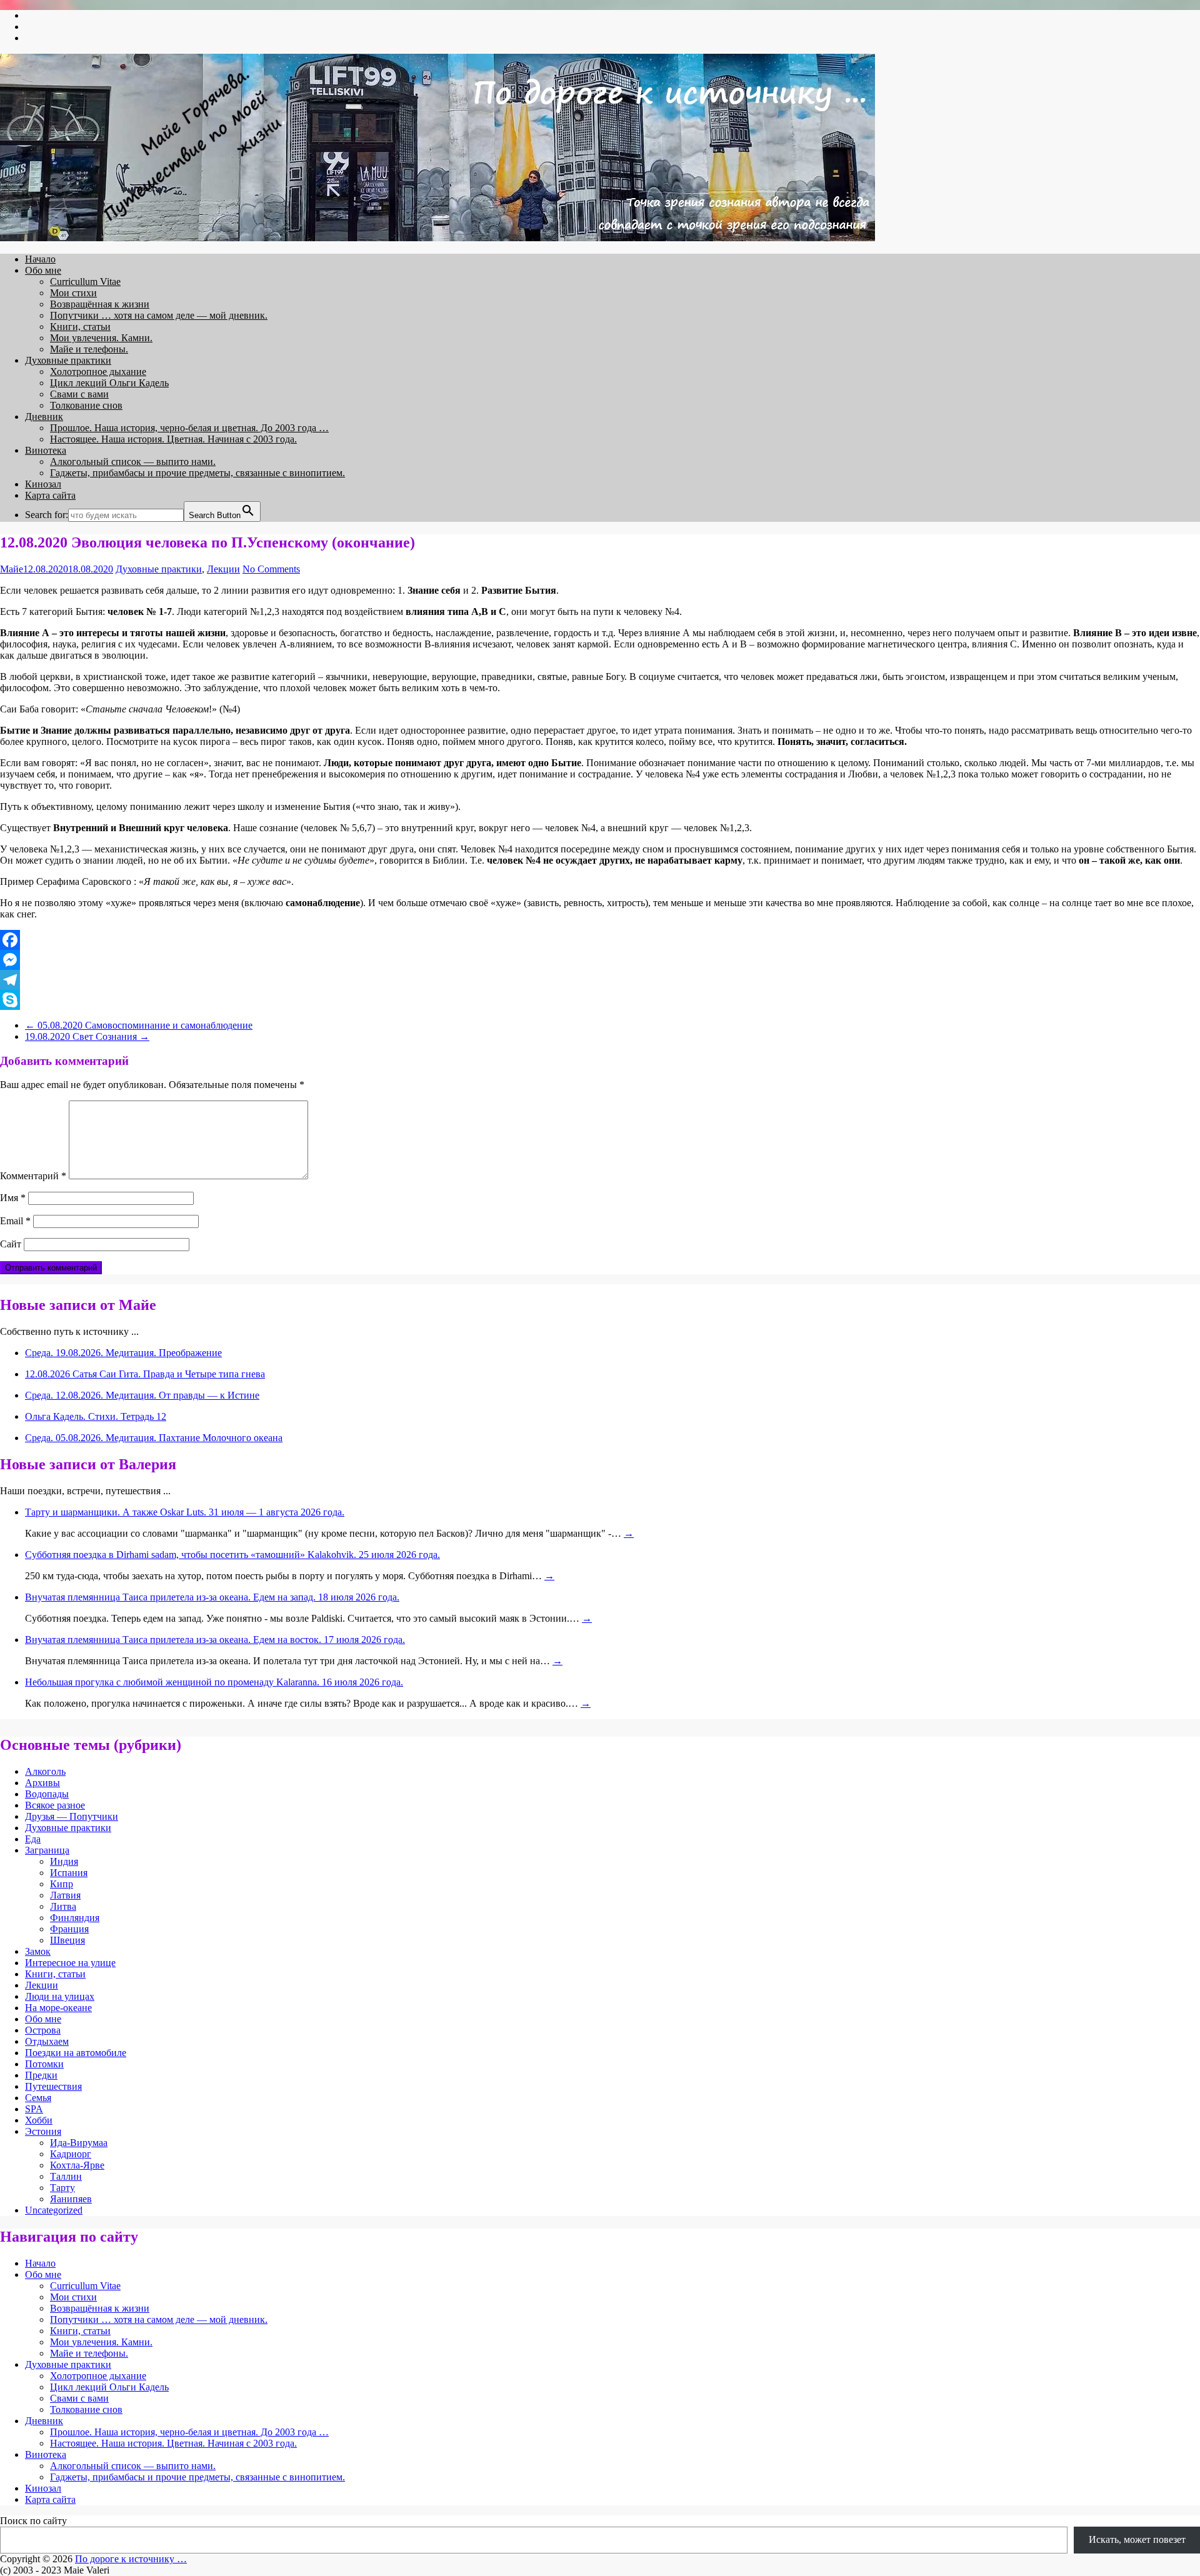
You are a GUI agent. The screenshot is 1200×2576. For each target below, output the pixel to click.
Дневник (44, 417)
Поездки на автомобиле (76, 2053)
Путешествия (53, 2086)
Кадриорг (71, 2154)
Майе (12, 569)
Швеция (67, 1940)
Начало (40, 259)
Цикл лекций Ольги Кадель (109, 383)
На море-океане (58, 2008)
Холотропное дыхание (98, 372)
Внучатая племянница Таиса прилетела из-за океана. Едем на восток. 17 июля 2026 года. (215, 1640)
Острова (43, 2030)
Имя (13, 1198)
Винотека (46, 450)
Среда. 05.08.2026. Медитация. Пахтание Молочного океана (154, 1438)
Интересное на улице (70, 1963)
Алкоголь (45, 1771)
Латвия (65, 1895)
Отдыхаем (47, 2041)
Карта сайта (50, 495)
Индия (64, 1861)
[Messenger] (600, 960)
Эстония (43, 2131)
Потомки (44, 2064)
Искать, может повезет (1137, 2539)
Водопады (47, 1794)
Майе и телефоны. (89, 349)
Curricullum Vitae (85, 282)
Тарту (62, 2188)
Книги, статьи (80, 327)
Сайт (11, 1244)
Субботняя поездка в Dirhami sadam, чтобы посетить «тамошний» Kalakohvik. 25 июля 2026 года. (232, 1555)
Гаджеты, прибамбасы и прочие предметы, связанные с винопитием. (197, 473)
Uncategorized (54, 2210)
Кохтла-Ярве (77, 2165)
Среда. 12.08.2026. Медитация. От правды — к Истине (142, 1395)
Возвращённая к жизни (100, 304)
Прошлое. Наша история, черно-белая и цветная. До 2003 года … (189, 428)
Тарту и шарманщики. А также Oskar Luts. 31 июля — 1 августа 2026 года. (185, 1512)
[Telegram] (600, 980)
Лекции (223, 569)
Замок (38, 1951)
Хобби (39, 2120)
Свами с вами (79, 394)
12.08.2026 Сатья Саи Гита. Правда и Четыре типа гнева (145, 1374)
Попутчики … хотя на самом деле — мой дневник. (159, 315)
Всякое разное (55, 1805)
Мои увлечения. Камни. (101, 338)
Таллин (66, 2176)
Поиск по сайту (33, 2521)
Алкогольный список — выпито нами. (133, 462)
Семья (38, 2098)
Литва (63, 1906)
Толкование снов (86, 405)
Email (15, 1221)
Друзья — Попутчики (72, 1816)
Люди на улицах (60, 1996)
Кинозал (43, 484)
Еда (33, 1839)
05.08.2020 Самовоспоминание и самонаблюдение (139, 1025)
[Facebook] (600, 940)
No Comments (271, 569)
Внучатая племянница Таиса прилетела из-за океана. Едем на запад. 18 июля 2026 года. (212, 1597)
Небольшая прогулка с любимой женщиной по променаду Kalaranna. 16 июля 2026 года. (214, 1682)
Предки (41, 2075)
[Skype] (600, 1000)
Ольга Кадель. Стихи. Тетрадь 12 (96, 1416)
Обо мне (43, 270)
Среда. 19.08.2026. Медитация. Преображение (123, 1353)
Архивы (42, 1783)
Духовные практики (68, 360)
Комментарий (33, 1176)
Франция (69, 1929)
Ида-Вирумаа (79, 2143)
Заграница (47, 1850)
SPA (34, 2109)
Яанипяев (71, 2199)
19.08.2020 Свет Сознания (87, 1036)
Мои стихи (73, 293)
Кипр (62, 1884)
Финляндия (75, 1918)
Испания (69, 1873)
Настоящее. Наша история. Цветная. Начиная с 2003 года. (173, 439)
